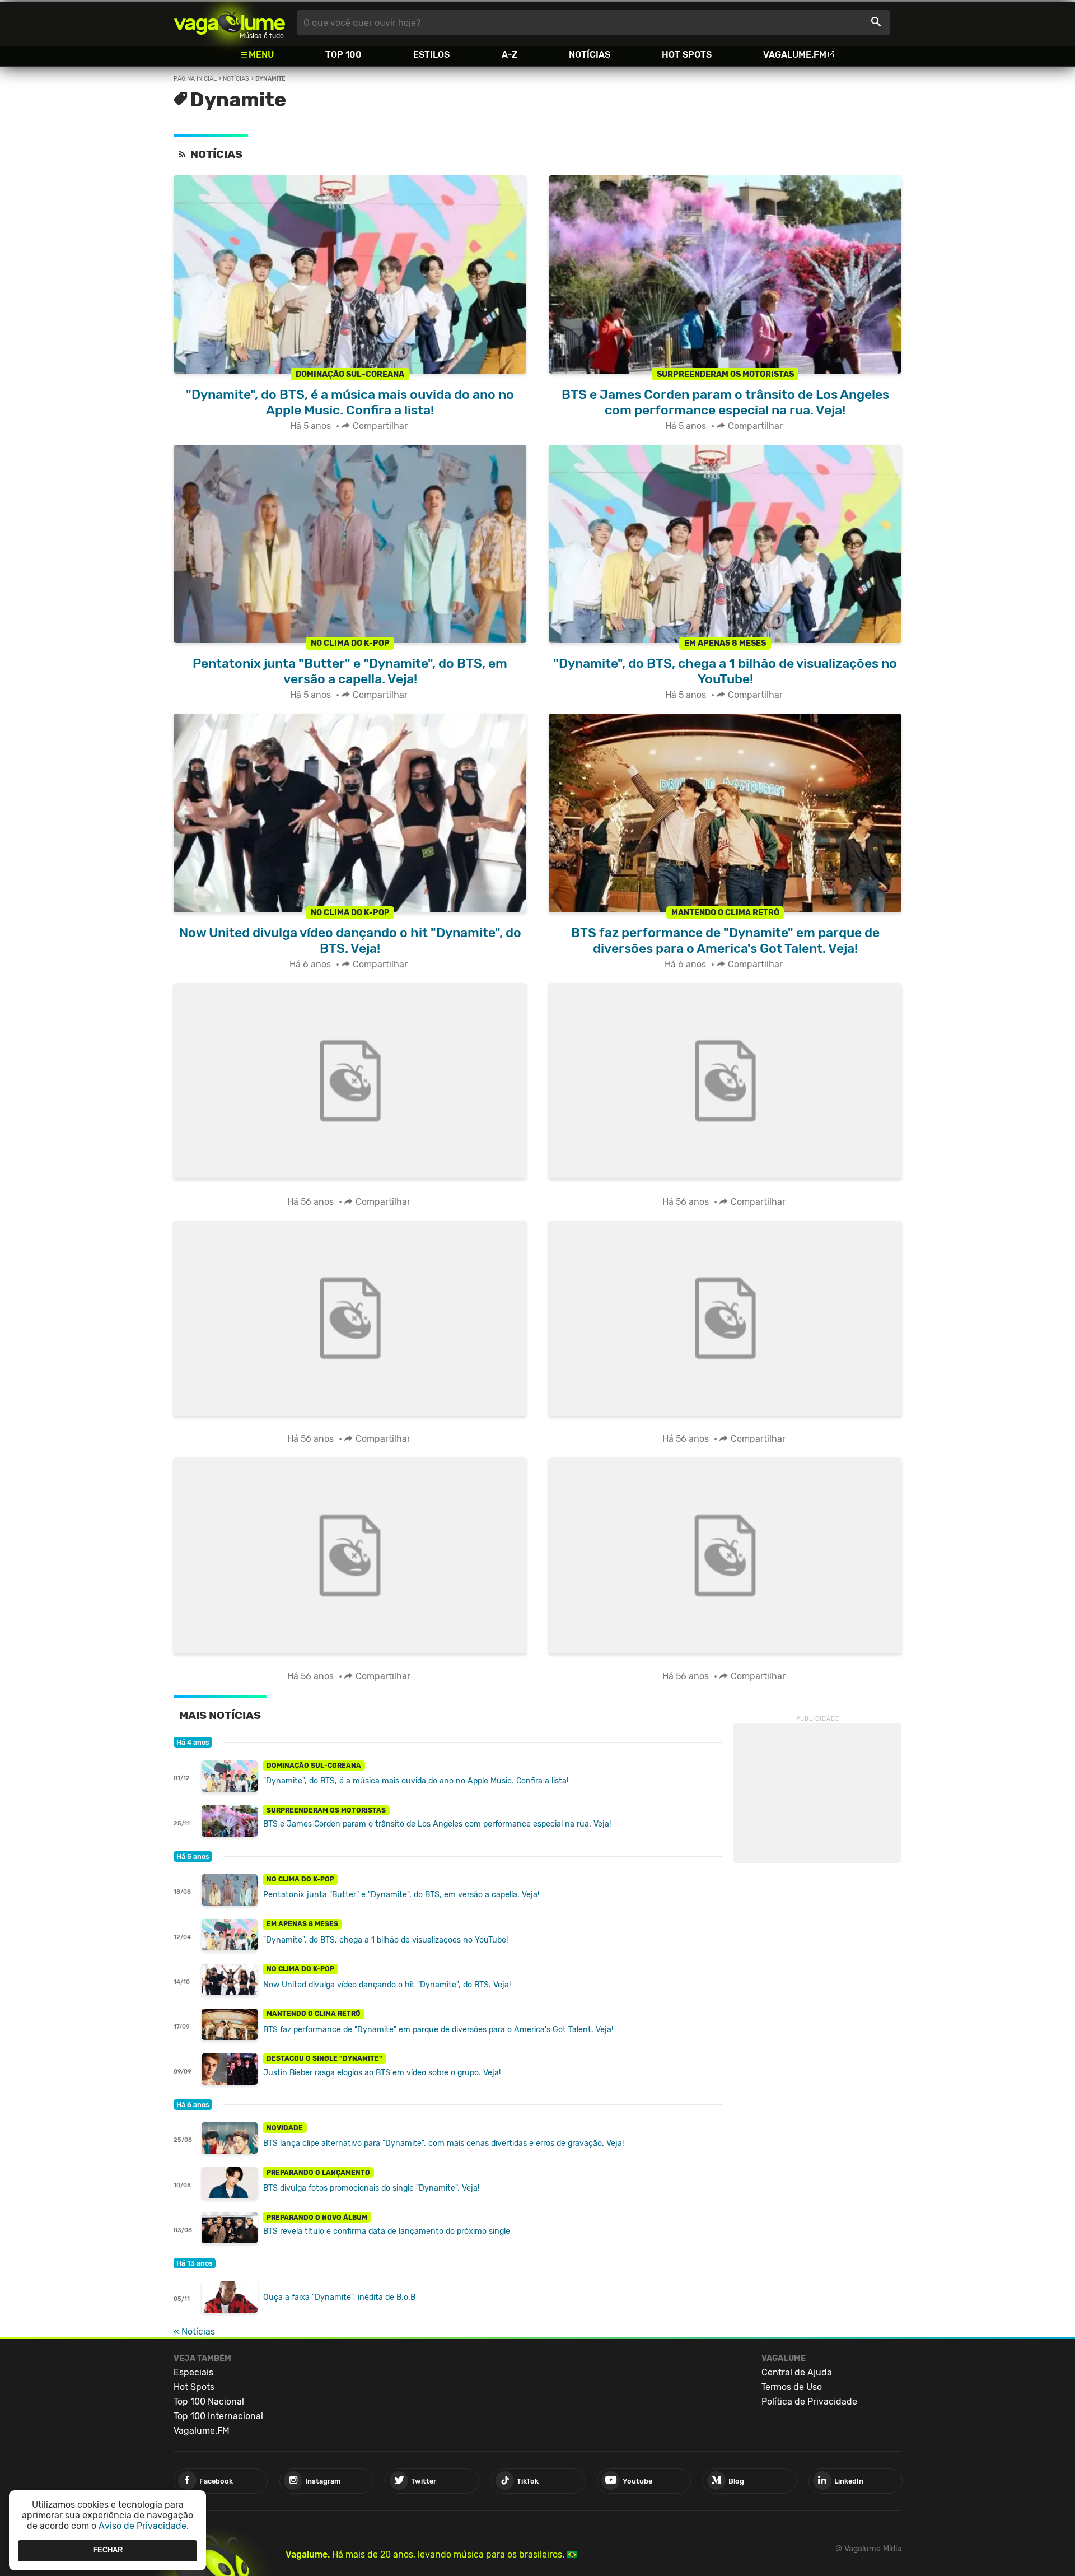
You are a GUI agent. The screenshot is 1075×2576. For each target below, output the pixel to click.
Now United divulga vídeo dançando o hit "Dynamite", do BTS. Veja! (387, 1985)
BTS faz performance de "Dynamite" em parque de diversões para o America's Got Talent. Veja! (438, 2030)
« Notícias (194, 2332)
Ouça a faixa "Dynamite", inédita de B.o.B (339, 2297)
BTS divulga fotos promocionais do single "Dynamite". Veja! (371, 2188)
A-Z (510, 55)
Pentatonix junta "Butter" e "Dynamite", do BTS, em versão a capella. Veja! (401, 1895)
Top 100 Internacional (218, 2416)
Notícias (590, 55)
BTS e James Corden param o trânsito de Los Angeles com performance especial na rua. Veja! (437, 1824)
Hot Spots (687, 55)
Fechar (108, 2551)
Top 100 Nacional (209, 2402)
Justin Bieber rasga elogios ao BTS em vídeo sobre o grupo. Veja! (382, 2073)
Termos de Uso (792, 2387)
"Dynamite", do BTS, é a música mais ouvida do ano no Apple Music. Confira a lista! (416, 1781)
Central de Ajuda (797, 2372)
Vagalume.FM (795, 55)
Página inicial (195, 79)
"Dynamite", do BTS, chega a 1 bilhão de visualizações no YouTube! (385, 1940)
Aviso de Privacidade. (144, 2526)
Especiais (193, 2372)
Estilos (431, 55)
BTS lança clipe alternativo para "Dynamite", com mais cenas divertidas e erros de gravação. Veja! (443, 2143)
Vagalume (230, 23)
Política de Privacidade (809, 2402)
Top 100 (343, 55)
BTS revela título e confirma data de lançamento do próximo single (387, 2231)
